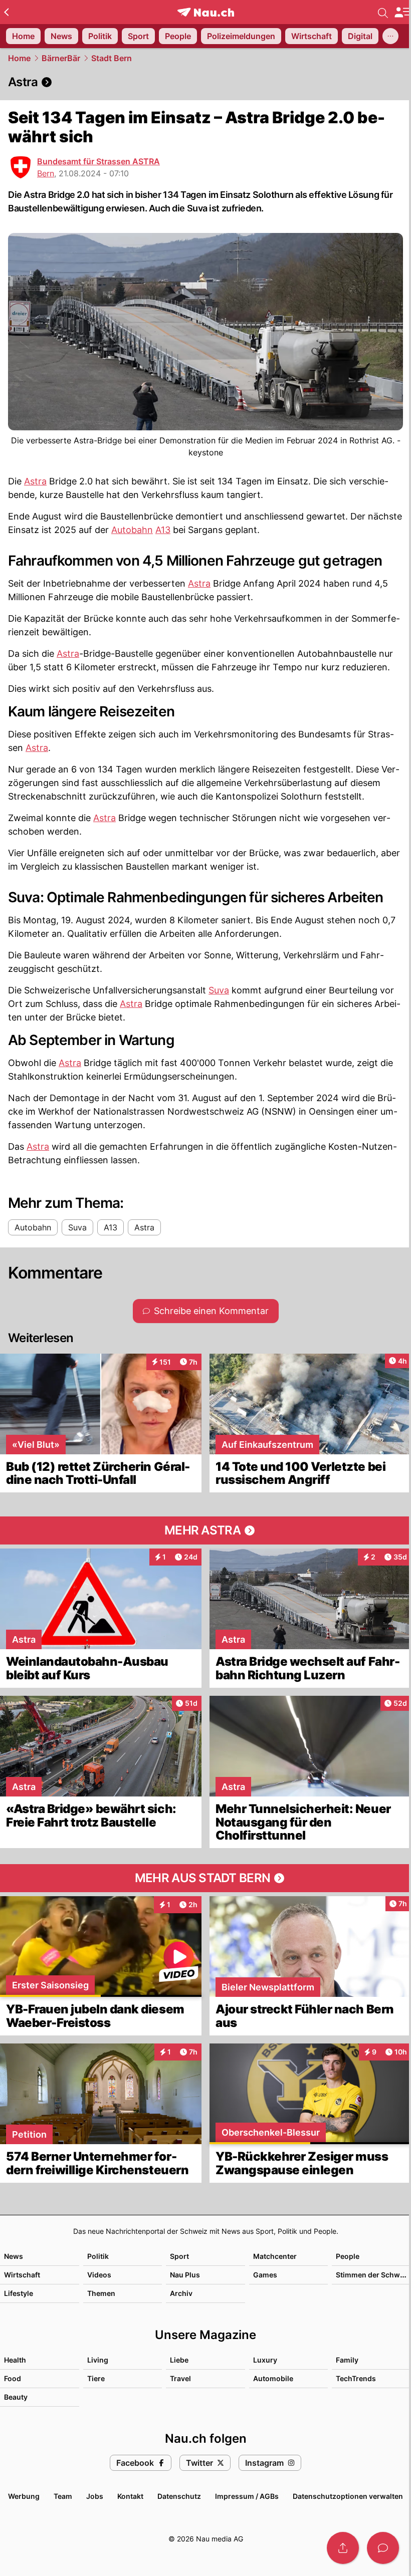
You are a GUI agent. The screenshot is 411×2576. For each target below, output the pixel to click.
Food (13, 2378)
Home (19, 58)
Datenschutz (179, 2496)
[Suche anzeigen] (383, 12)
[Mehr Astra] (205, 1530)
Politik (98, 2256)
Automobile (273, 2378)
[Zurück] (6, 12)
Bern (46, 173)
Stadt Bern (112, 58)
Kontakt (130, 2496)
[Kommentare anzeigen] (383, 2548)
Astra (35, 481)
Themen (101, 2293)
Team (63, 2496)
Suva (219, 990)
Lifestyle (19, 2293)
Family (347, 2360)
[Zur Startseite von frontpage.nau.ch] (206, 12)
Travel (180, 2378)
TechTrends (356, 2378)
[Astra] (205, 82)
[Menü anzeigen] (402, 12)
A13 (163, 530)
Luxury (265, 2360)
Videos (99, 2275)
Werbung (24, 2496)
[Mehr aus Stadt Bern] (205, 1878)
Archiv (181, 2293)
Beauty (16, 2397)
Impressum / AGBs (247, 2496)
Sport (179, 2256)
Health (15, 2360)
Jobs (95, 2496)
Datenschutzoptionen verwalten (348, 2496)
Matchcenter (275, 2256)
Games (265, 2275)
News (14, 2256)
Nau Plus (185, 2275)
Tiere (96, 2378)
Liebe (179, 2360)
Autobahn (132, 530)
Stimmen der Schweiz (373, 2275)
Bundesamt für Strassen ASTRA (98, 161)
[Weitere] (390, 36)
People (348, 2256)
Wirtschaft (22, 2275)
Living (98, 2360)
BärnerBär (61, 58)
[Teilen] (343, 2548)
